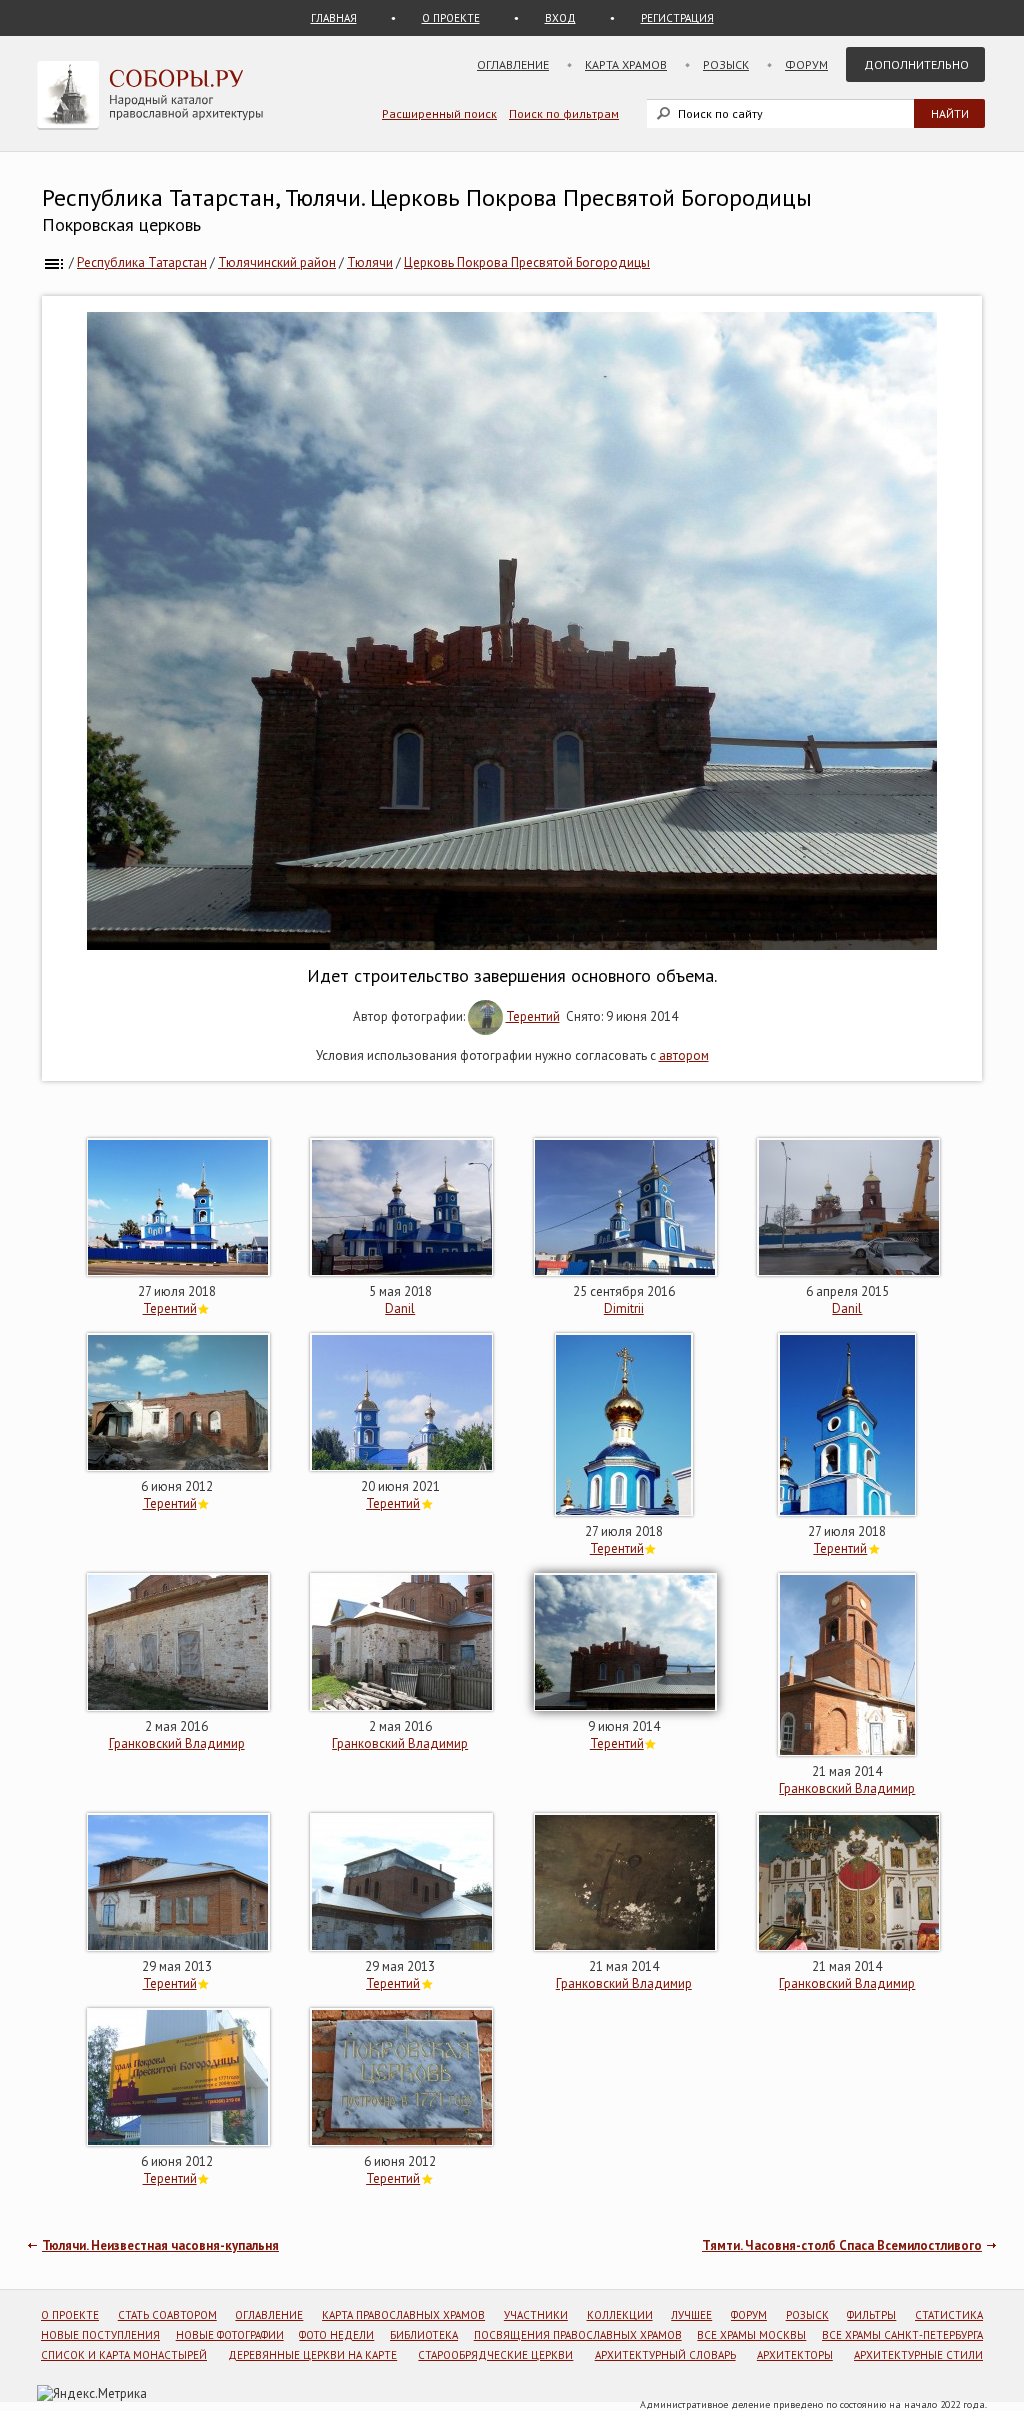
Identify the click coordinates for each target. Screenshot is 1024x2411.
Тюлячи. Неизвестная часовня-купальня (160, 2245)
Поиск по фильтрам (564, 113)
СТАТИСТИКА (949, 2315)
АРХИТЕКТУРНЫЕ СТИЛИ (918, 2355)
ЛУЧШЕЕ (691, 2315)
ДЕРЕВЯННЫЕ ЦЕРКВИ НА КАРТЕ (312, 2355)
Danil (400, 1308)
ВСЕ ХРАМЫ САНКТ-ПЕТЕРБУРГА (902, 2335)
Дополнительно (916, 64)
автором (684, 1055)
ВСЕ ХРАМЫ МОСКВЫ (751, 2335)
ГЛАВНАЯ (334, 18)
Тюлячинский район (277, 262)
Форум (806, 64)
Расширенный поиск (439, 113)
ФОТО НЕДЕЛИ (336, 2335)
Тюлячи (370, 262)
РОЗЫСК (807, 2315)
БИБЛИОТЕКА (424, 2335)
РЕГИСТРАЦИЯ (677, 18)
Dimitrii (624, 1308)
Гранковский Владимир (177, 1743)
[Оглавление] (54, 262)
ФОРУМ (749, 2315)
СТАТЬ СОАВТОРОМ (167, 2315)
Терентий (533, 1016)
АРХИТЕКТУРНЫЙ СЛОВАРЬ (665, 2355)
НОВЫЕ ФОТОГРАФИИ (230, 2335)
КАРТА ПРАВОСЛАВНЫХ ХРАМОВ (403, 2315)
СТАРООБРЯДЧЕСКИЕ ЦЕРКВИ (495, 2355)
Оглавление (513, 64)
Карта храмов (626, 64)
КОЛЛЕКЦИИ (620, 2315)
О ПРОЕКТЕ (451, 18)
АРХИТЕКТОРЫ (795, 2355)
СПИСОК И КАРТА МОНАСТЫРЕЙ (124, 2355)
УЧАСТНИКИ (536, 2315)
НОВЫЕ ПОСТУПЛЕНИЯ (100, 2335)
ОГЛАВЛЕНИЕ (269, 2315)
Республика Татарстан (142, 262)
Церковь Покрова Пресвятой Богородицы (527, 262)
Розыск (726, 64)
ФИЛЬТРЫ (871, 2315)
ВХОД (560, 18)
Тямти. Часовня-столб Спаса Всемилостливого (842, 2245)
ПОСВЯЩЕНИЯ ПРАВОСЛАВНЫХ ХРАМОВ (578, 2335)
